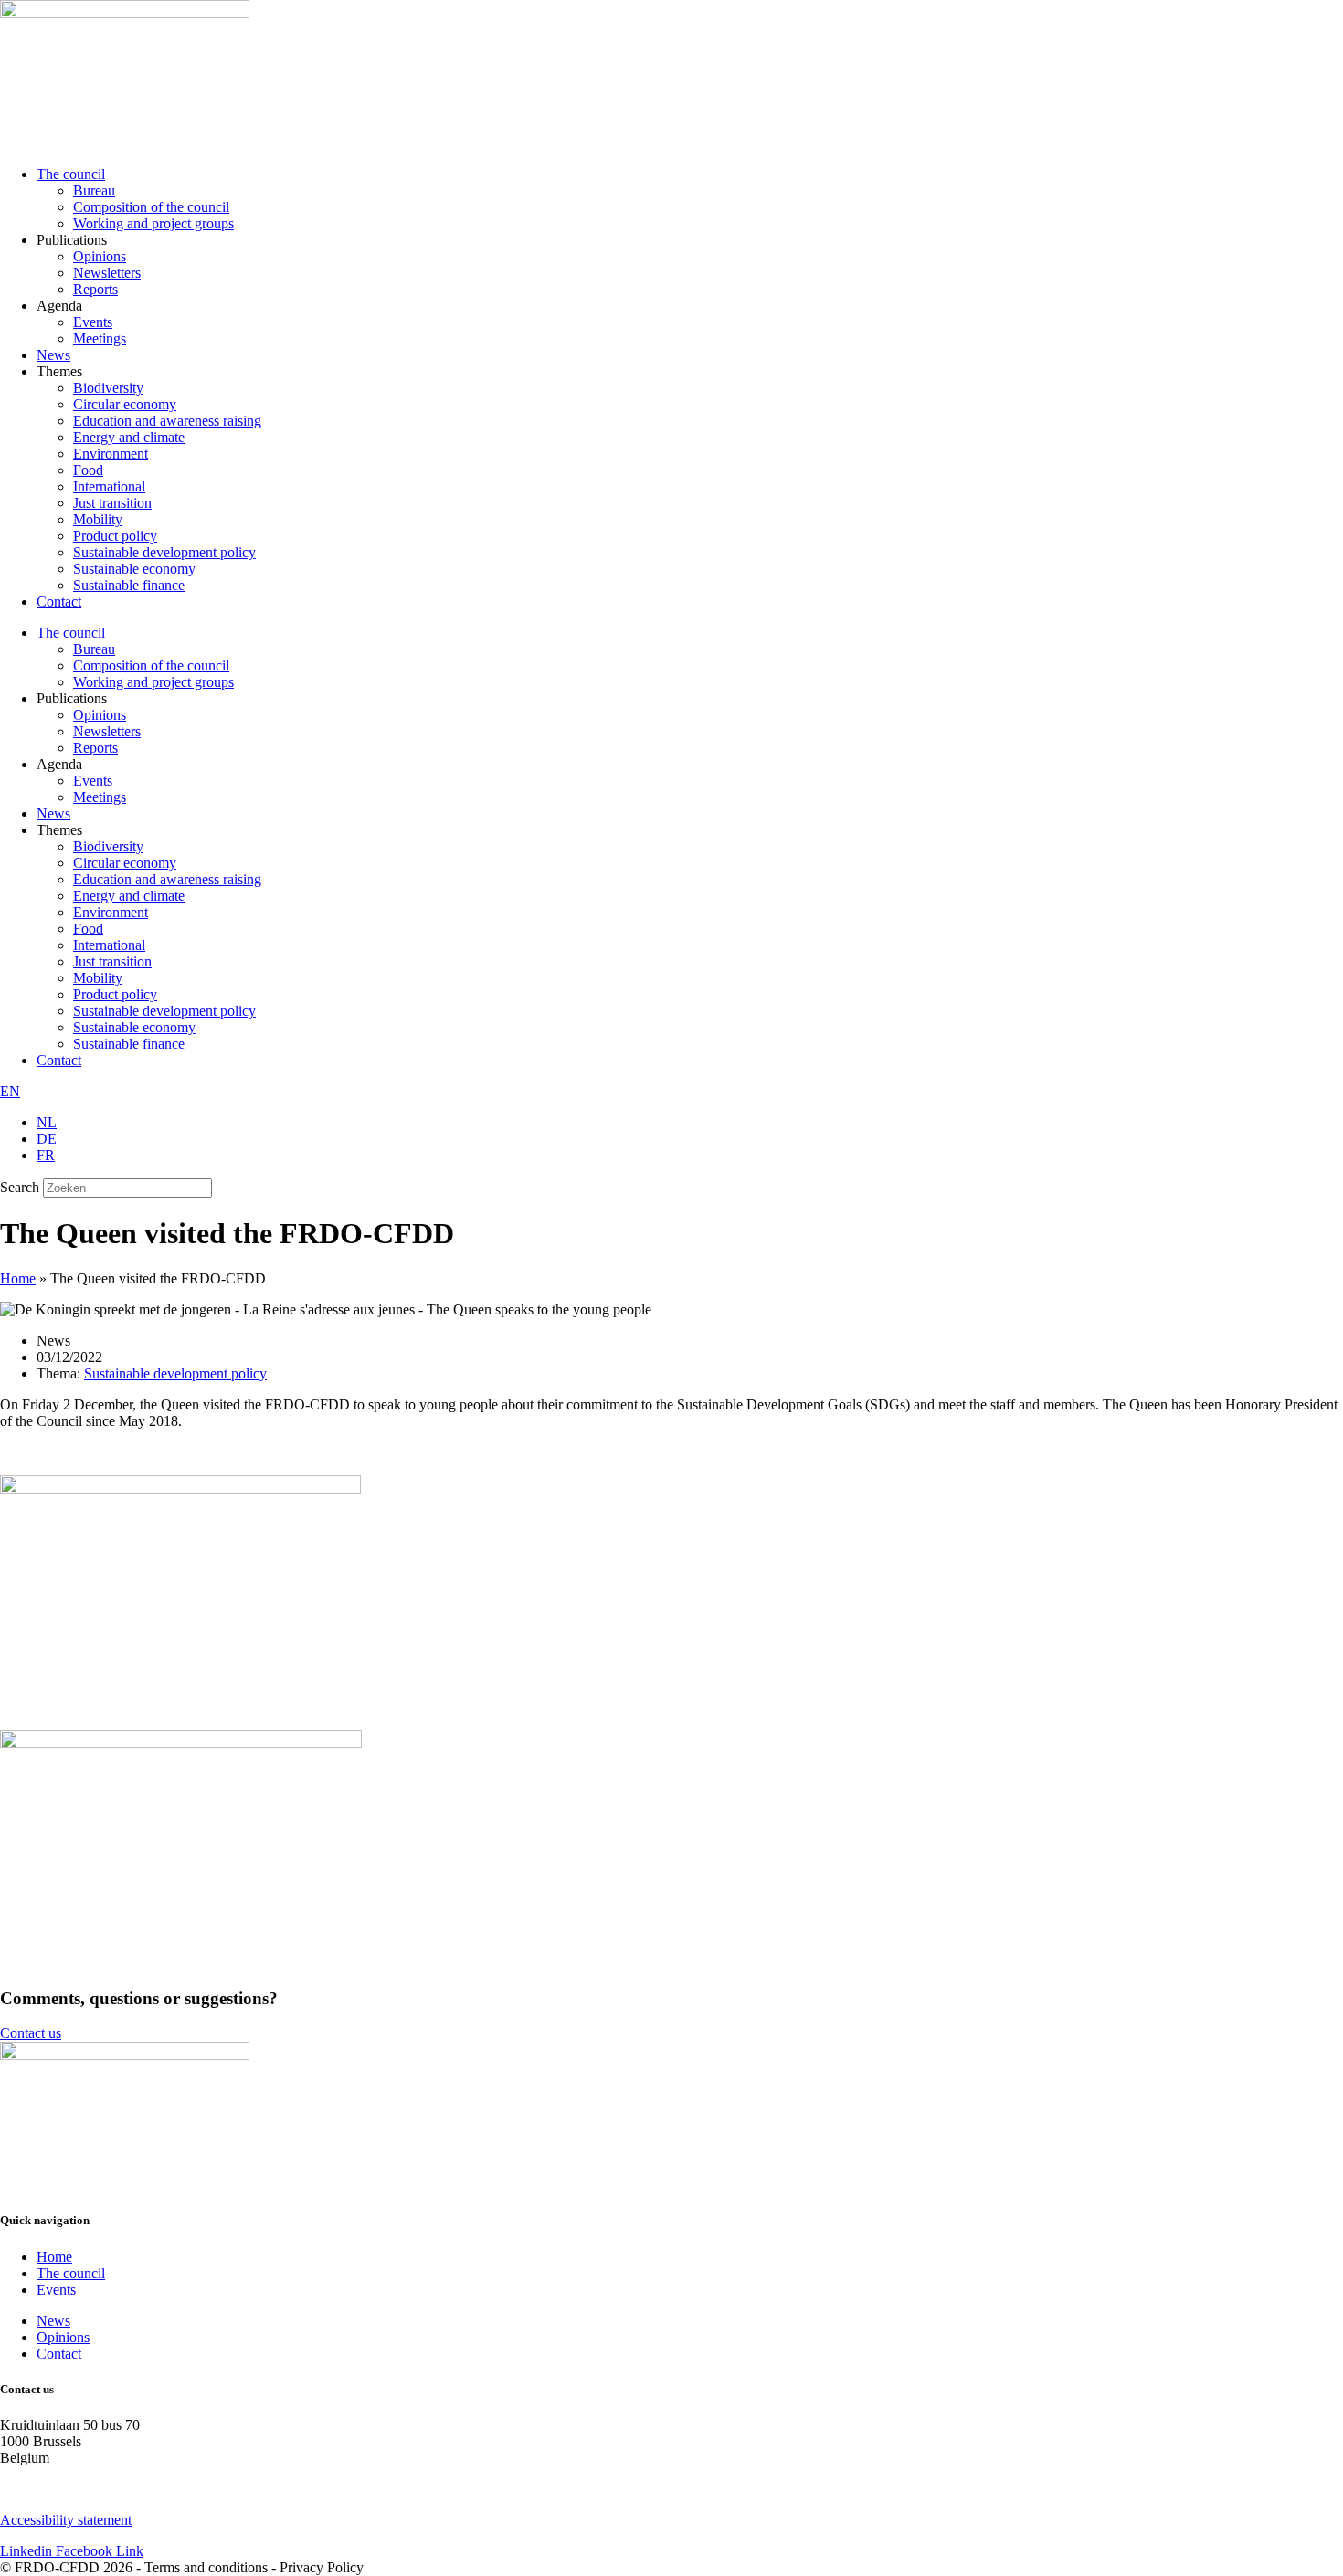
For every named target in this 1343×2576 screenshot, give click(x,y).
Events (93, 322)
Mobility (98, 519)
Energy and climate (129, 437)
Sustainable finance (129, 585)
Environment (111, 454)
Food (88, 470)
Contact (59, 602)
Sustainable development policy (164, 552)
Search (20, 1187)
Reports (95, 289)
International (109, 486)
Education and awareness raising (167, 421)
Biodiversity (108, 388)
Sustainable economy (134, 569)
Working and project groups (153, 223)
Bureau (94, 190)
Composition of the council (151, 207)
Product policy (115, 536)
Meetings (100, 338)
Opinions (100, 256)
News (53, 355)
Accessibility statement (66, 2520)
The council (71, 174)
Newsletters (107, 273)
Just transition (112, 503)
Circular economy (125, 404)
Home (18, 1278)
